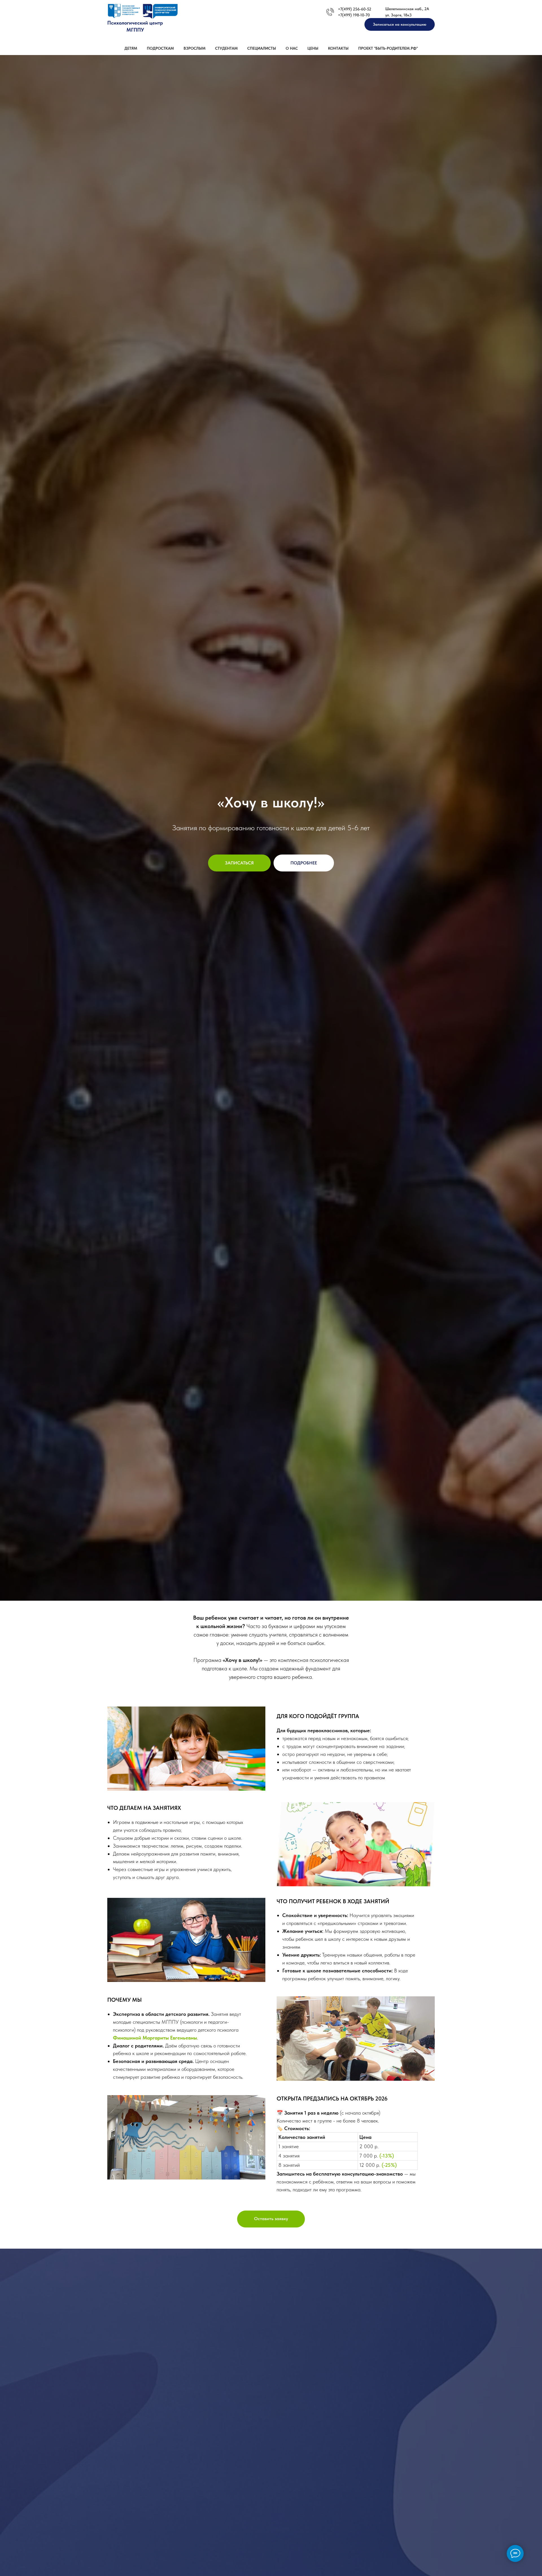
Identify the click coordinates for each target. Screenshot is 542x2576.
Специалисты (262, 48)
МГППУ (135, 30)
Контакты (338, 48)
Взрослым (194, 48)
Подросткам (160, 48)
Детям (131, 48)
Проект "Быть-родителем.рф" (388, 48)
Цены (313, 48)
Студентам (226, 48)
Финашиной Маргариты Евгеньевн (153, 2038)
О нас (292, 48)
